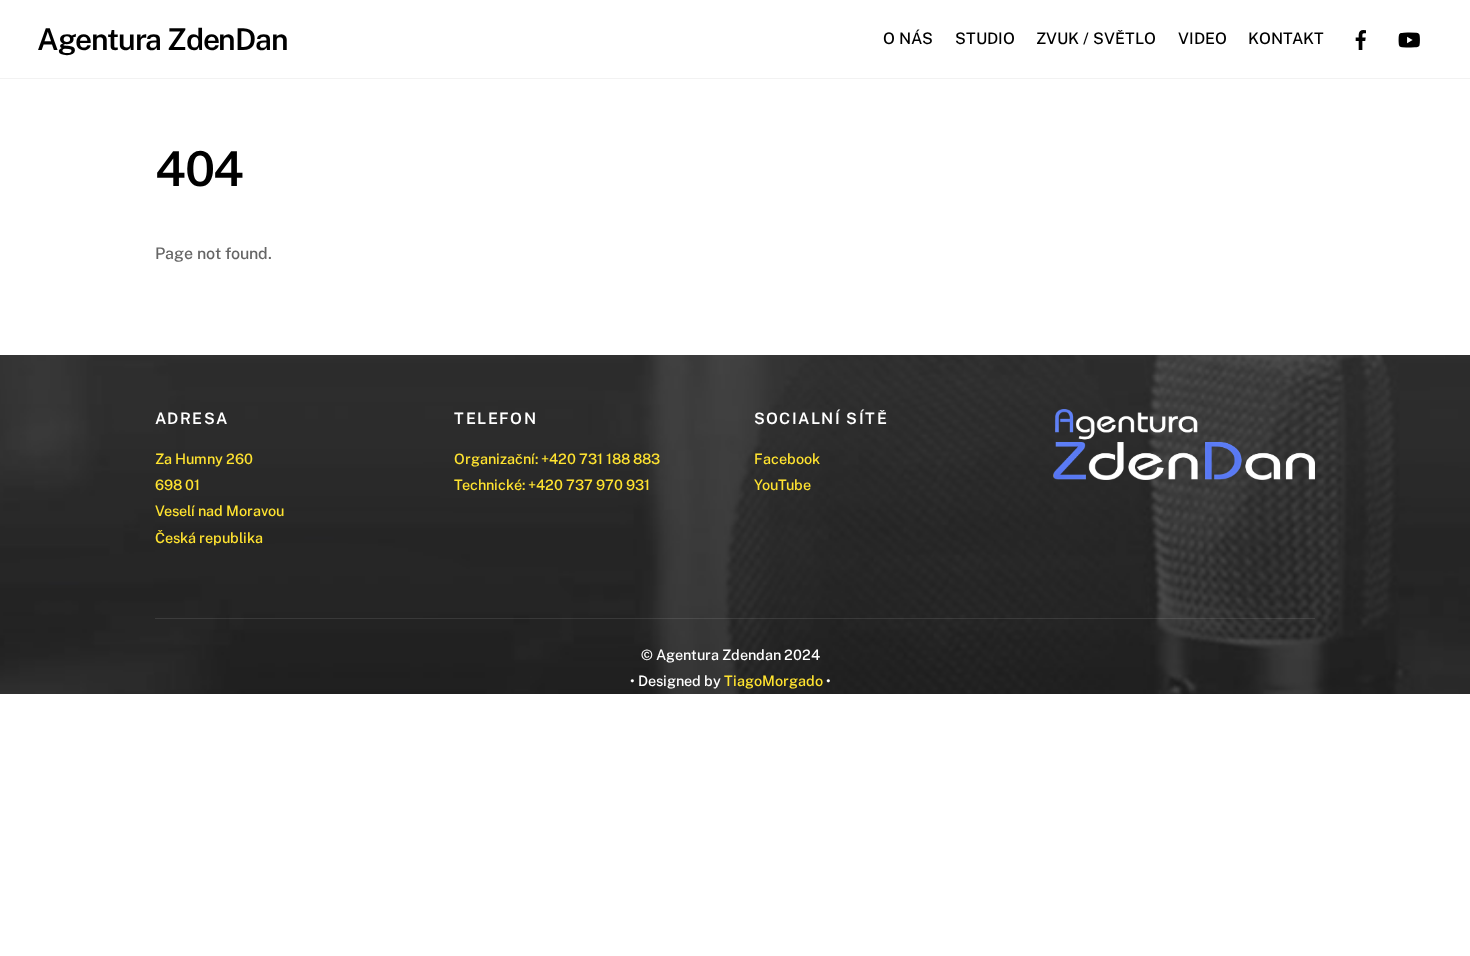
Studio (985, 38)
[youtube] (1409, 37)
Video (1202, 38)
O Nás (908, 38)
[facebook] (1361, 37)
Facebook (787, 458)
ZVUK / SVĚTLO (1096, 38)
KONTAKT (1286, 38)
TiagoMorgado (773, 680)
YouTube (782, 484)
